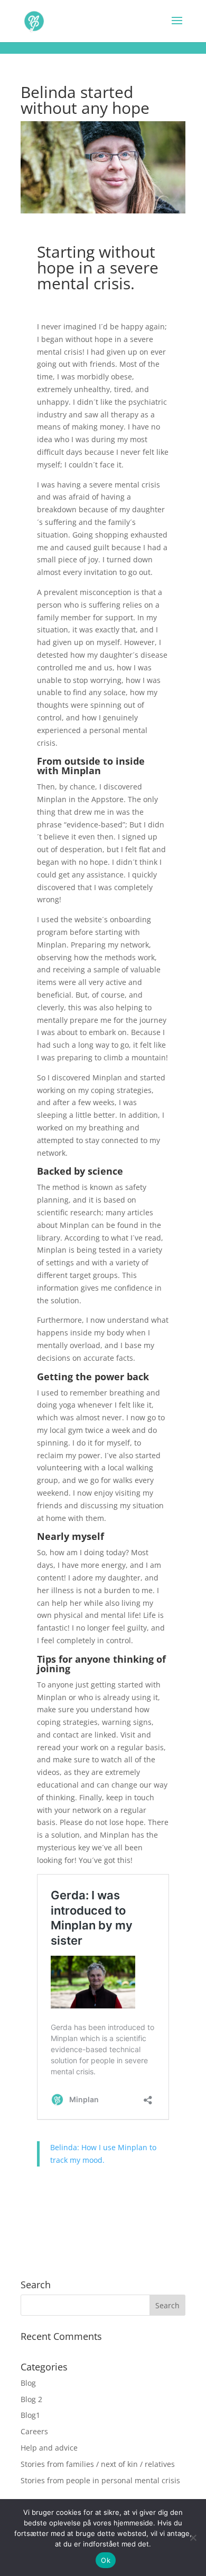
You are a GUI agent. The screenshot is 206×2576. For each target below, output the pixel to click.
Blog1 (30, 2415)
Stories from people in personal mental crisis (100, 2480)
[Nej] (193, 2538)
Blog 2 (31, 2399)
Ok (106, 2560)
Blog (28, 2383)
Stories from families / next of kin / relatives (98, 2464)
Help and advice (49, 2448)
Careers (34, 2431)
